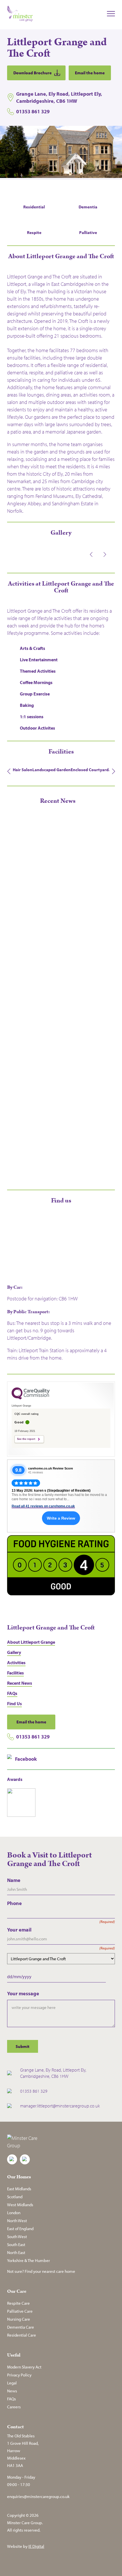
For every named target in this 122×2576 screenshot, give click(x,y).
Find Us (14, 1703)
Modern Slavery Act (24, 2367)
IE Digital (36, 2546)
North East (16, 2252)
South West (17, 2237)
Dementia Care (21, 2327)
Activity (14, 1047)
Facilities (15, 1673)
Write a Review (61, 1518)
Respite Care (18, 2303)
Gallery (14, 1652)
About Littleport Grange (31, 1642)
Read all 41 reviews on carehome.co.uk (43, 1506)
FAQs (12, 1693)
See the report (26, 1439)
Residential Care (22, 2335)
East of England (20, 2229)
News (12, 2391)
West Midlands (20, 2205)
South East (16, 2244)
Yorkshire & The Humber (29, 2260)
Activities (16, 1662)
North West (17, 2221)
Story (12, 926)
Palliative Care (20, 2311)
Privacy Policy (19, 2375)
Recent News (20, 1683)
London (14, 2213)
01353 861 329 (33, 1737)
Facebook (26, 1759)
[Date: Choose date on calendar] (112, 1977)
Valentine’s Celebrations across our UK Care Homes (58, 1157)
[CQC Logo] (31, 1398)
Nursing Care (19, 2319)
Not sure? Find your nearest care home (41, 2271)
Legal (12, 2383)
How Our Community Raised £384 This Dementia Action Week (52, 913)
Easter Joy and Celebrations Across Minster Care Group (57, 1035)
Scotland (15, 2197)
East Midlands (19, 2189)
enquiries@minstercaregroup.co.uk (38, 2496)
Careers (14, 2407)
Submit (23, 2046)
